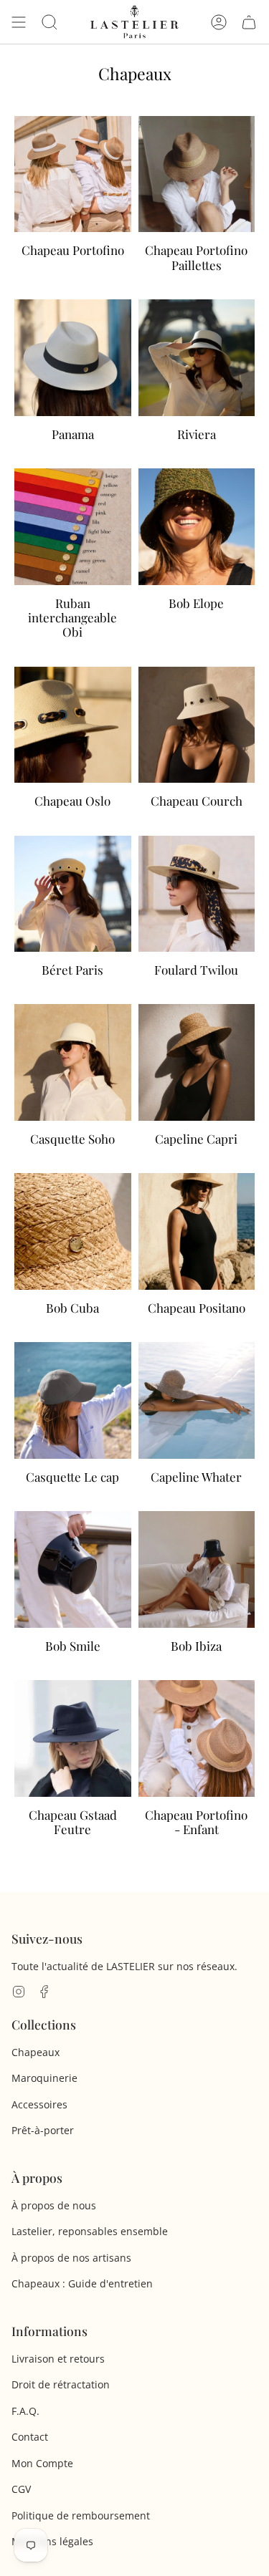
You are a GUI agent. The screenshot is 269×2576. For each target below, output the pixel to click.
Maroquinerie (44, 2078)
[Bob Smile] (73, 1592)
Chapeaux (36, 2052)
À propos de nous (54, 2205)
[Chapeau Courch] (197, 748)
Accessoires (39, 2104)
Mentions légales (52, 2541)
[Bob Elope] (197, 564)
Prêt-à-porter (43, 2130)
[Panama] (73, 380)
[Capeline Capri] (197, 1085)
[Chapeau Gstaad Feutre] (73, 1768)
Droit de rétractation (61, 2384)
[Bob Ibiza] (197, 1592)
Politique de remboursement (81, 2515)
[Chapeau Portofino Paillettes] (197, 204)
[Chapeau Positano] (197, 1254)
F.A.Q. (25, 2411)
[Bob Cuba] (73, 1254)
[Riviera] (197, 380)
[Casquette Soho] (73, 1085)
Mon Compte (42, 2463)
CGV (21, 2489)
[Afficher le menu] (19, 22)
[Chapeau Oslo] (73, 748)
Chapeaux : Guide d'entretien (82, 2283)
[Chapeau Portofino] (73, 204)
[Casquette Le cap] (73, 1423)
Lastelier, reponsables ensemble (90, 2231)
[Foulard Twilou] (197, 917)
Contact (30, 2437)
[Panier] (249, 22)
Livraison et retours (58, 2359)
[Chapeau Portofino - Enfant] (197, 1768)
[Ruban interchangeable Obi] (73, 564)
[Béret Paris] (73, 917)
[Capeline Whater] (197, 1423)
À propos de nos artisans (71, 2258)
